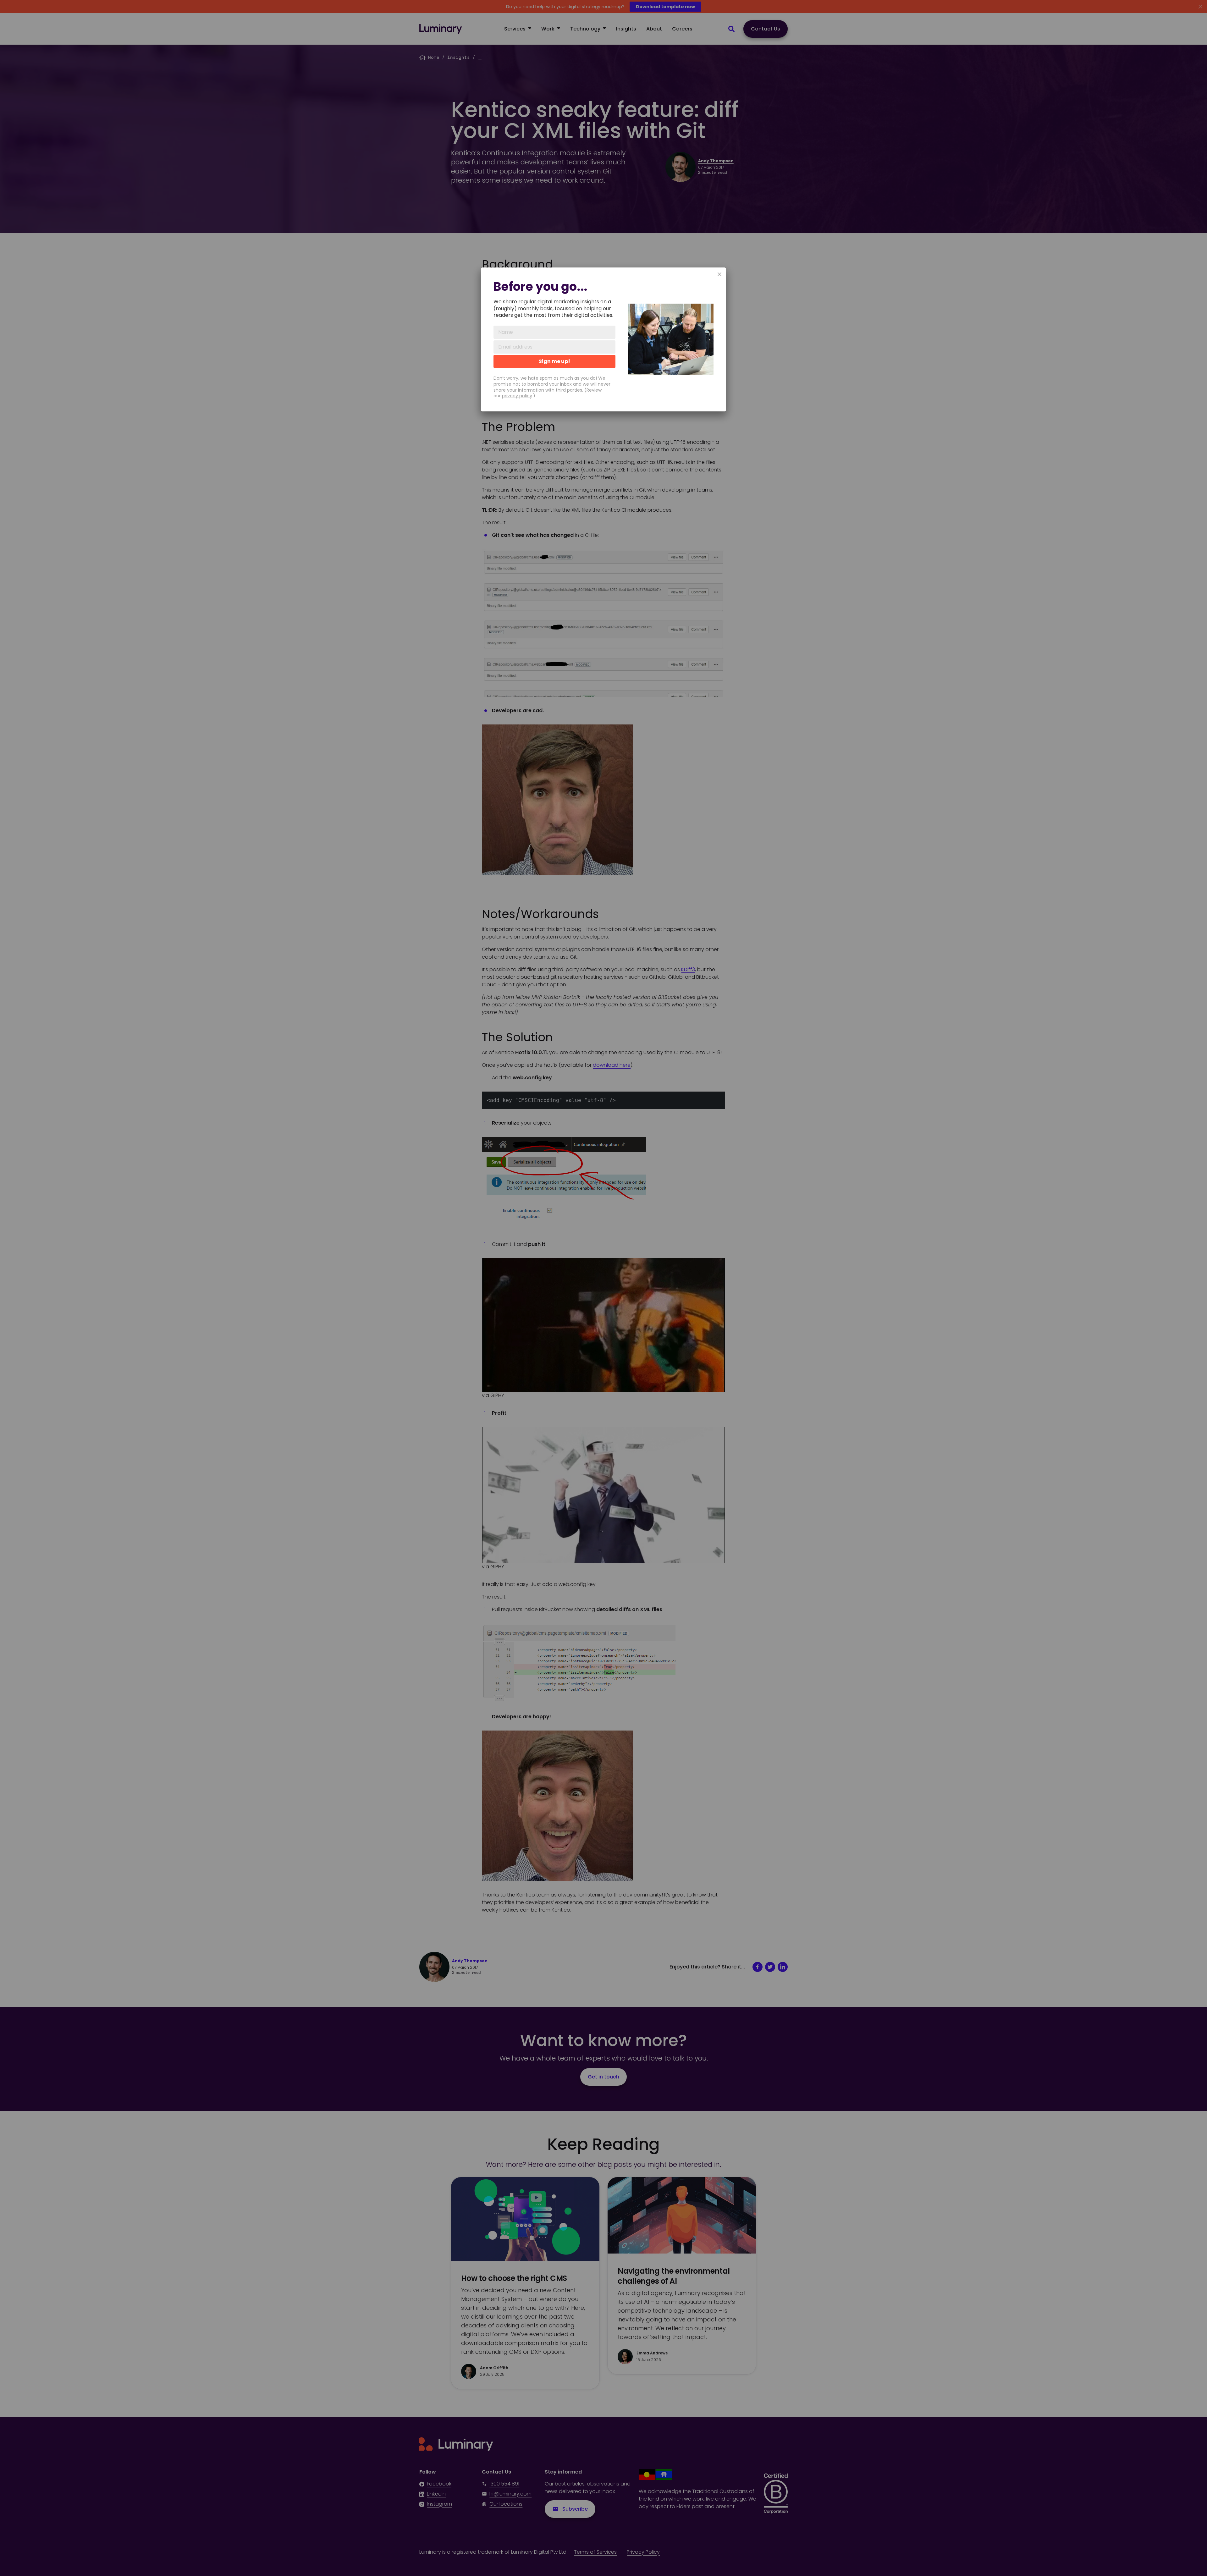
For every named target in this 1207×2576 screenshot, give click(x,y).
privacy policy (517, 396)
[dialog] (603, 339)
